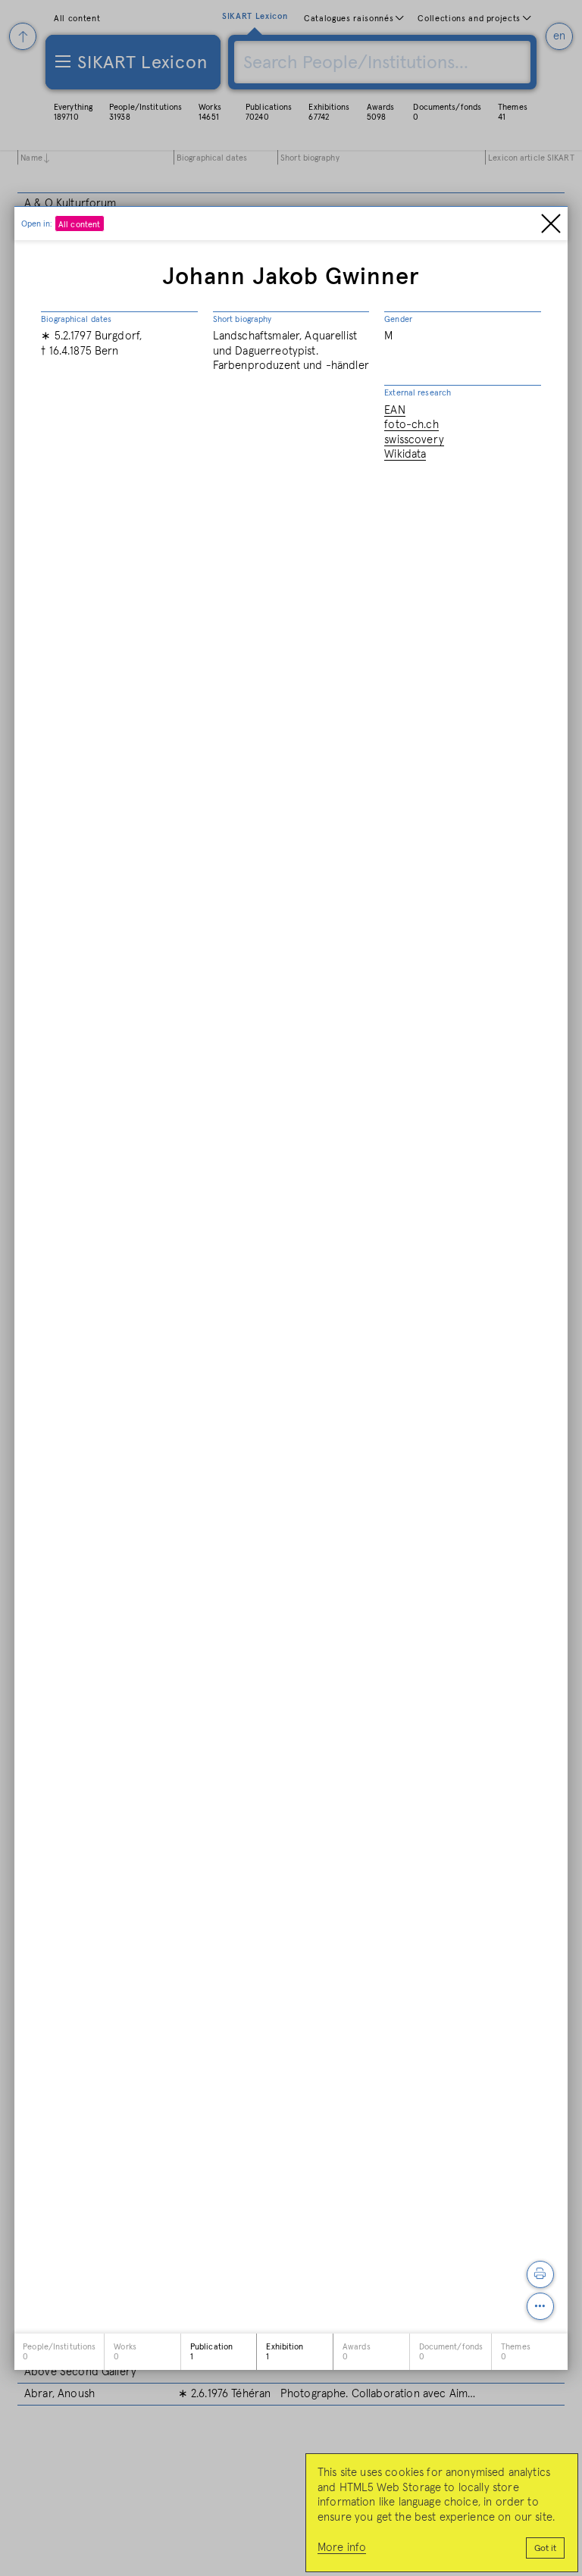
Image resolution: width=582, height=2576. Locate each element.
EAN (394, 410)
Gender (398, 319)
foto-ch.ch (411, 425)
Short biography (242, 319)
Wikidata (405, 454)
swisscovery (414, 440)
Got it (545, 2549)
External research (418, 393)
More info (342, 2548)
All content (79, 225)
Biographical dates (76, 319)
